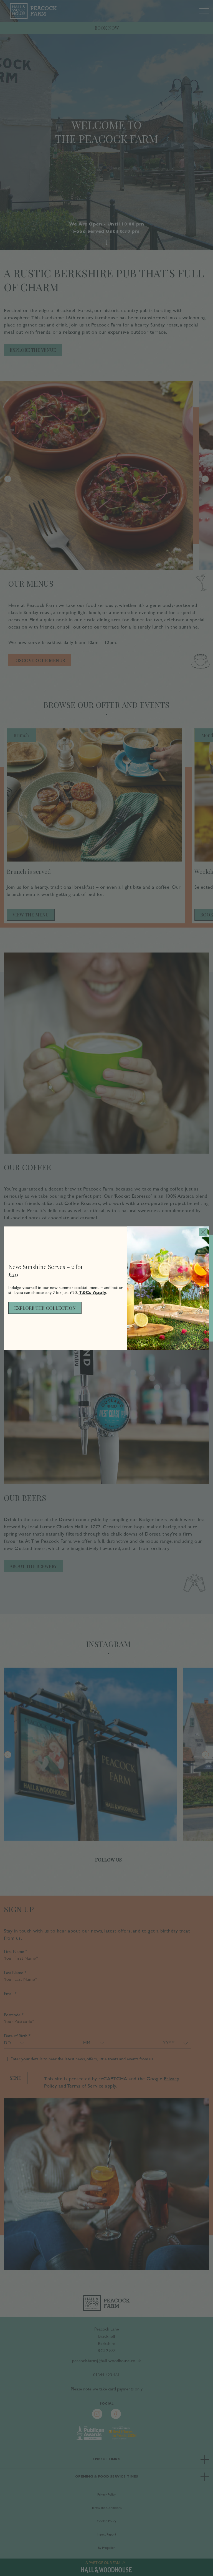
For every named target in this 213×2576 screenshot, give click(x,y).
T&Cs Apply (92, 1292)
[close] (203, 1232)
